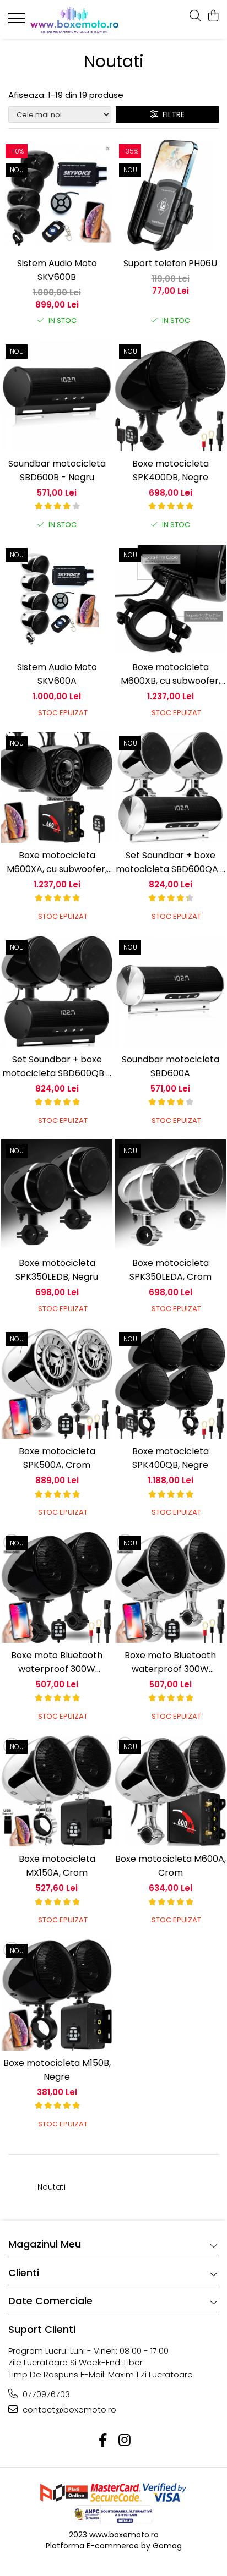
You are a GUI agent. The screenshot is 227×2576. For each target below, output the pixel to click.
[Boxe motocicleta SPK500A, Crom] (57, 1383)
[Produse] (18, 21)
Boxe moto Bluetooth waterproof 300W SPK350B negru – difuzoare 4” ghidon (57, 1662)
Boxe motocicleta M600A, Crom (171, 1866)
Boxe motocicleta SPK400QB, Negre (171, 1458)
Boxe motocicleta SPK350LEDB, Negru (57, 1270)
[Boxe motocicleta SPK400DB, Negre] (170, 396)
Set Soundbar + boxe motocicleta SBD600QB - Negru (57, 1067)
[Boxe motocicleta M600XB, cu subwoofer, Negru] (170, 599)
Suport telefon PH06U (170, 263)
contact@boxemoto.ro (68, 2410)
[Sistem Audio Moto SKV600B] (57, 195)
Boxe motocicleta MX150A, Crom (57, 1866)
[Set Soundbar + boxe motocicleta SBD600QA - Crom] (170, 787)
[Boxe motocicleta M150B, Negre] (57, 1995)
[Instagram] (124, 2440)
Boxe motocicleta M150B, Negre (57, 2070)
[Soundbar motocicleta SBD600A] (170, 991)
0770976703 (45, 2394)
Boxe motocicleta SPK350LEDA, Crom (171, 1270)
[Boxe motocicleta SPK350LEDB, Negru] (57, 1195)
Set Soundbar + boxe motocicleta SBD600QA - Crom (171, 862)
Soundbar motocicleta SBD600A (171, 1066)
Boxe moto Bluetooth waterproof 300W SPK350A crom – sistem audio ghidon (170, 1662)
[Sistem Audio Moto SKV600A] (57, 599)
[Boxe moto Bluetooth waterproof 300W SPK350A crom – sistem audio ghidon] (170, 1587)
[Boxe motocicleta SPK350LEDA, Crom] (170, 1195)
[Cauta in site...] (195, 17)
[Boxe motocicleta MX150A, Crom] (57, 1791)
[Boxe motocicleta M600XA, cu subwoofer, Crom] (57, 787)
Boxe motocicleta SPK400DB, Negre (171, 470)
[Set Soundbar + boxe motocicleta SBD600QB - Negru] (57, 991)
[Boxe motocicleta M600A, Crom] (170, 1791)
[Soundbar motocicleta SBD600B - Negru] (57, 396)
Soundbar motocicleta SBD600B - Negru (57, 470)
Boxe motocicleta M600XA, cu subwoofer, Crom (57, 862)
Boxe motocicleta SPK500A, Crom (57, 1458)
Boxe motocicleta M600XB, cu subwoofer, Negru (171, 674)
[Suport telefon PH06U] (170, 195)
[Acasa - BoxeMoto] (74, 19)
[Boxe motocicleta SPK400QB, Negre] (170, 1383)
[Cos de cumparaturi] (213, 17)
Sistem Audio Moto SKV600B (57, 270)
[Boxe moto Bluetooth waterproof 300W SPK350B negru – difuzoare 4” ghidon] (57, 1587)
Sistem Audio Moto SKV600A (57, 674)
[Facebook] (103, 2440)
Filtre (171, 114)
